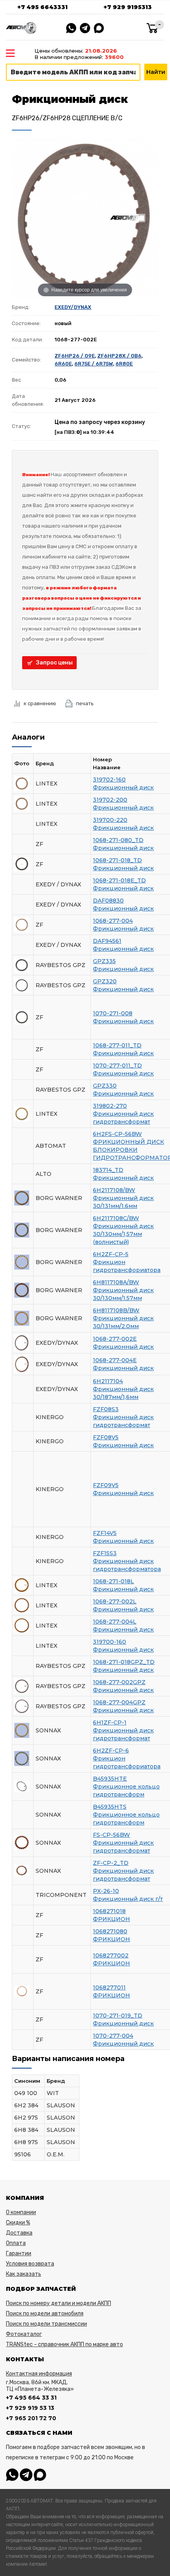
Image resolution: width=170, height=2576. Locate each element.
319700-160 (110, 1642)
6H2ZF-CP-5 (111, 1254)
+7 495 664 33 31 (31, 2398)
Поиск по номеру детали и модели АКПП (59, 2303)
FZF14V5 (105, 1533)
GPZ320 (105, 981)
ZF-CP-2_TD (111, 1863)
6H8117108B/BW (116, 1310)
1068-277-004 (113, 921)
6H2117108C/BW (116, 1218)
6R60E (63, 364)
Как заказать (24, 2274)
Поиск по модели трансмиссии (46, 2324)
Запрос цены (54, 663)
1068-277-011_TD (117, 1045)
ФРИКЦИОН (111, 1919)
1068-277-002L (115, 1601)
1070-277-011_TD (117, 1066)
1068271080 (110, 1931)
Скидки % (18, 2223)
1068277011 (109, 1987)
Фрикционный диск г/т (128, 1899)
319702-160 (109, 780)
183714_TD (108, 1170)
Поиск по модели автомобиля (45, 2314)
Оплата (16, 2243)
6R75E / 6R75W (94, 364)
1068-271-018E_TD (119, 880)
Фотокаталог (24, 2334)
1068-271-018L (113, 1581)
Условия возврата (30, 2264)
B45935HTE (110, 1779)
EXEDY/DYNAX (73, 307)
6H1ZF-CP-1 (110, 1722)
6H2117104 (108, 1381)
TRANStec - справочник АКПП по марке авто (64, 2344)
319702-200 (110, 800)
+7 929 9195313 (128, 7)
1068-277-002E (115, 1339)
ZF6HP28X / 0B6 (119, 356)
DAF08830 (108, 901)
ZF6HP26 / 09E (75, 356)
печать (85, 703)
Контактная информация (39, 2374)
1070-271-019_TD (118, 2016)
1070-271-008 (113, 1013)
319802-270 (110, 1106)
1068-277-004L (115, 1622)
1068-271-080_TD (118, 840)
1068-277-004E (115, 1360)
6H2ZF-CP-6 (111, 1751)
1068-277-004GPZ (119, 1702)
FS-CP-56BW (111, 1835)
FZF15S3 (105, 1553)
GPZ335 (104, 961)
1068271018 (109, 1911)
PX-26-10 (106, 1891)
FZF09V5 (106, 1485)
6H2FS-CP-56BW (117, 1134)
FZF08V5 (106, 1437)
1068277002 (111, 1955)
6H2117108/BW (114, 1190)
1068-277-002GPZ (119, 1682)
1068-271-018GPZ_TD (124, 1662)
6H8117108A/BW (116, 1282)
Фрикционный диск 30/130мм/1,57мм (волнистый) (123, 1234)
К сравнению (40, 703)
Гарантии (19, 2253)
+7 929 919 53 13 (30, 2408)
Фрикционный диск (123, 787)
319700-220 (110, 820)
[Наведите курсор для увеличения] (85, 218)
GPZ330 (105, 1086)
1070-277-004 (113, 2036)
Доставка (19, 2233)
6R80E (124, 364)
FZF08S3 (106, 1409)
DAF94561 (107, 941)
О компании (21, 2212)
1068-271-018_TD (117, 860)
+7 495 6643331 (42, 7)
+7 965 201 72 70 (31, 2418)
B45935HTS (110, 1807)
